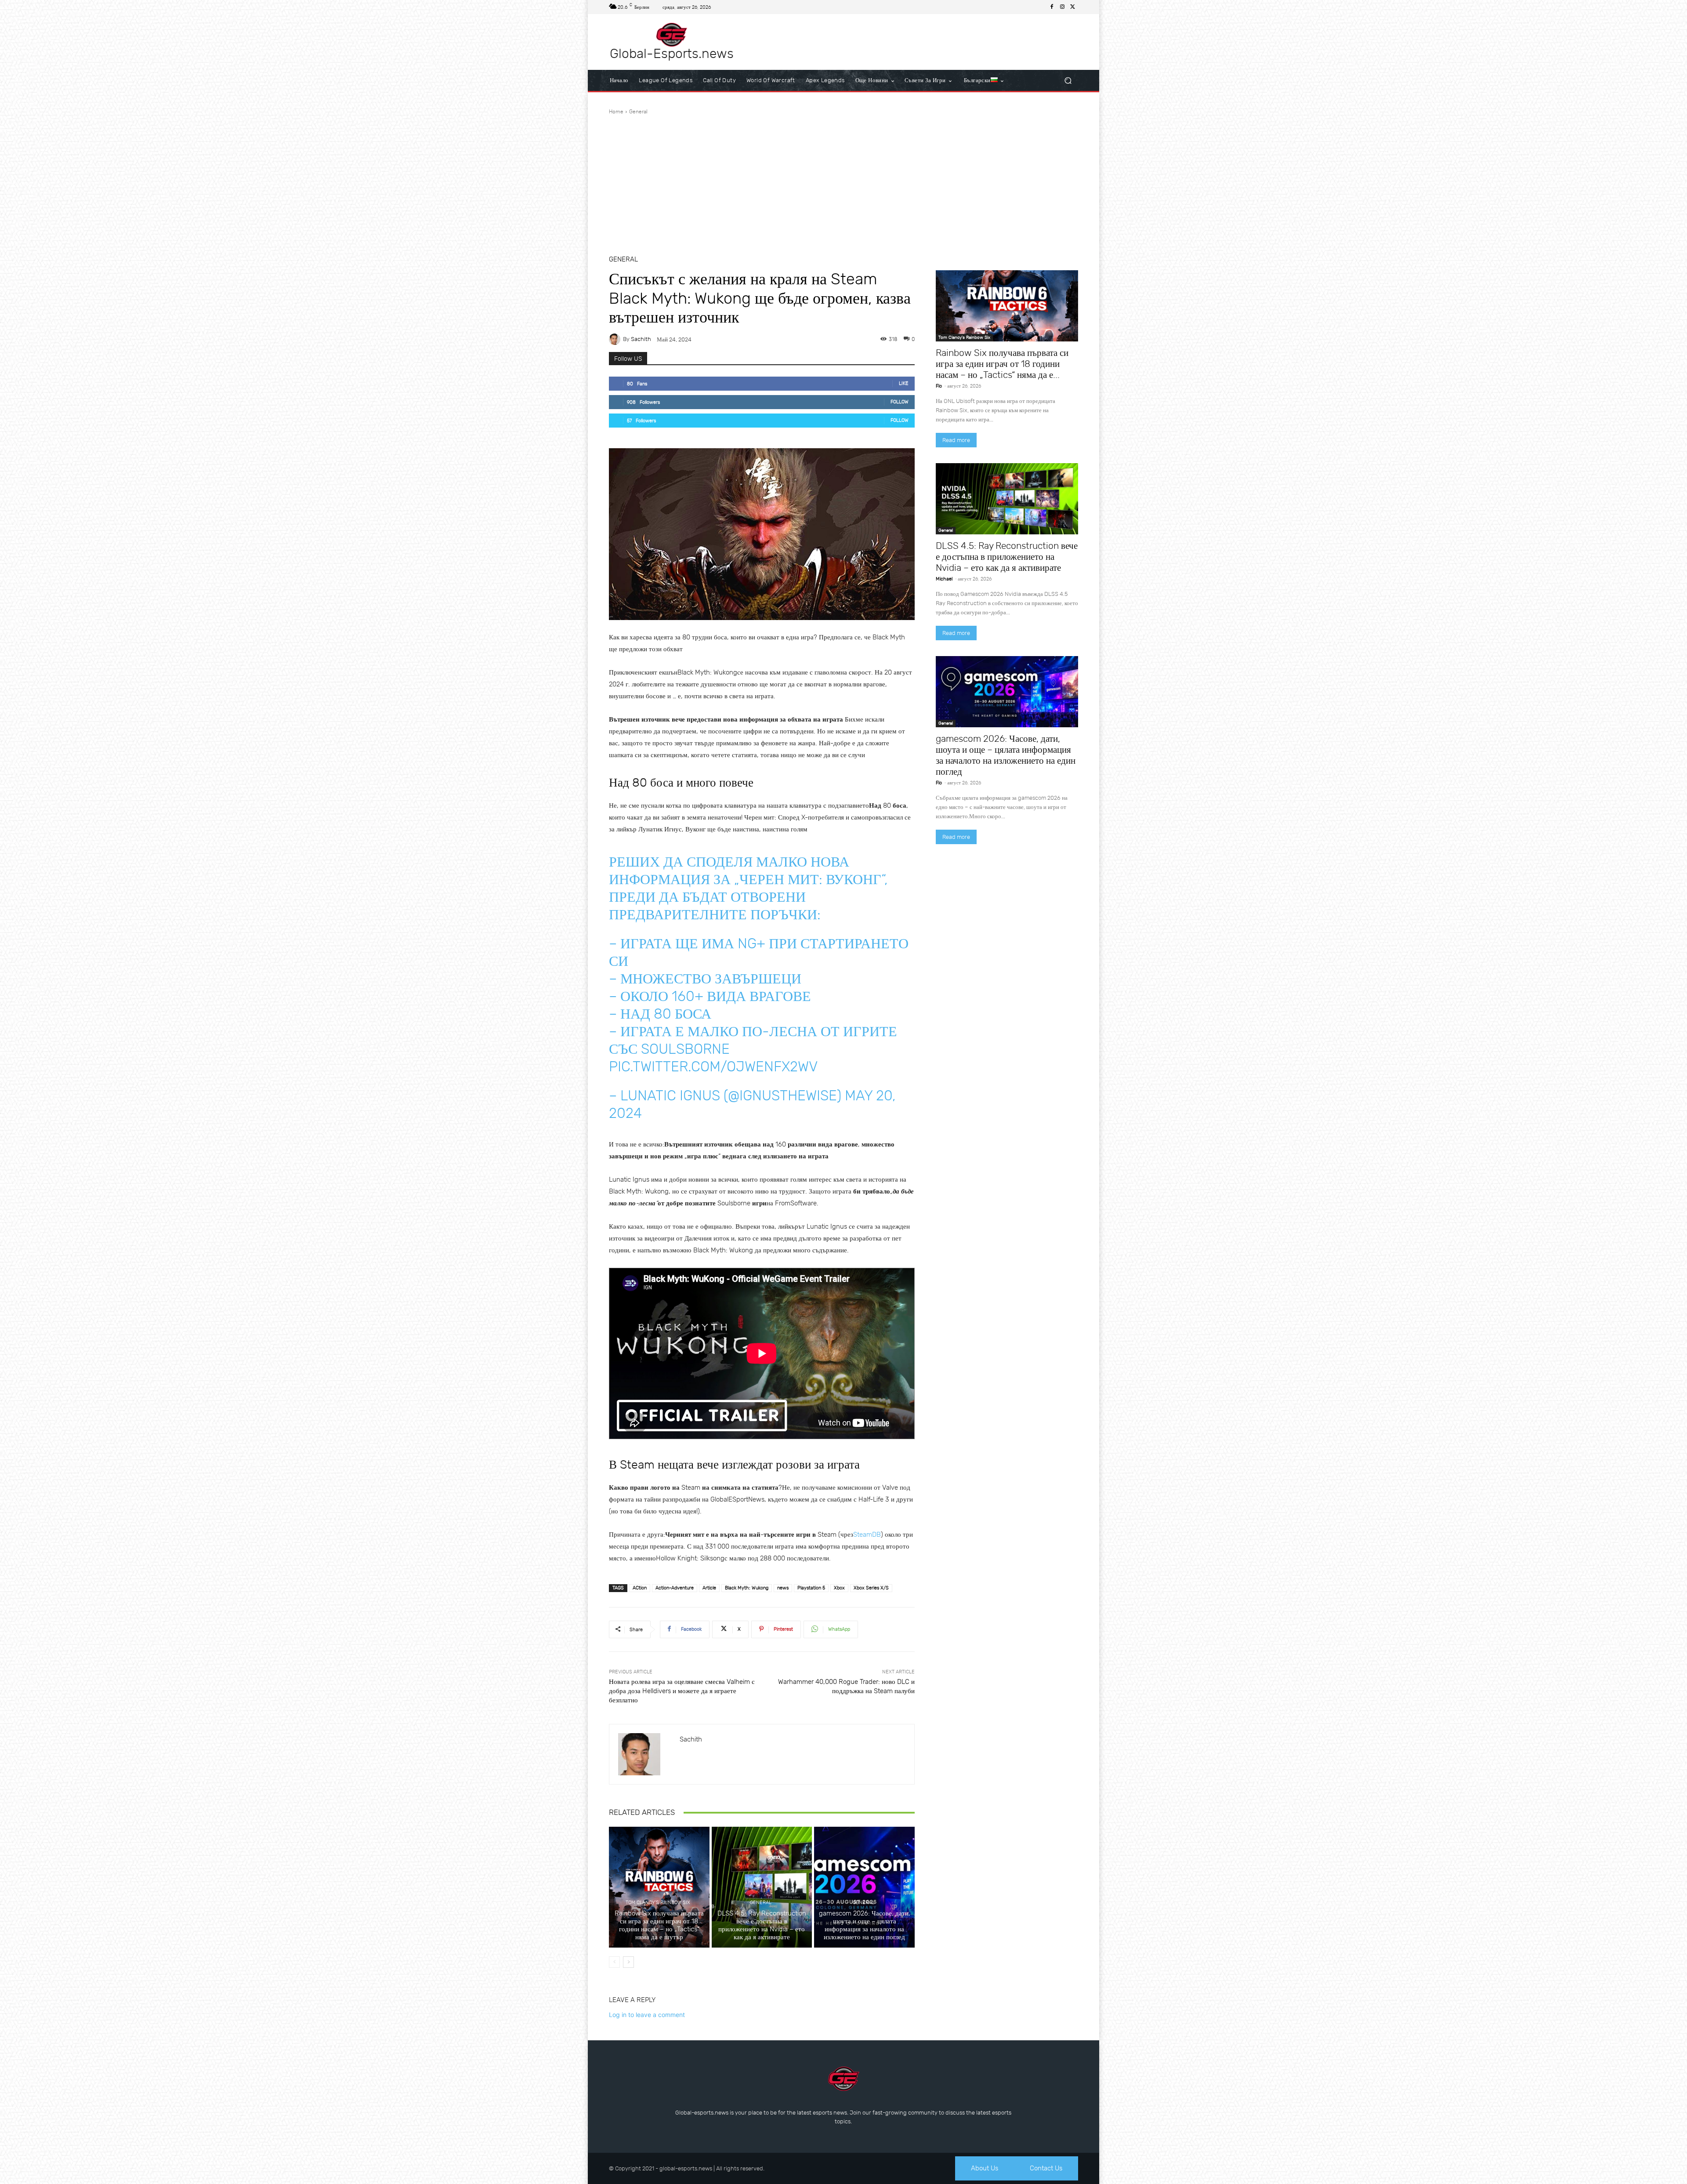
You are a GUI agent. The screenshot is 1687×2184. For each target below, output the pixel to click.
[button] (1068, 81)
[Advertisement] (843, 181)
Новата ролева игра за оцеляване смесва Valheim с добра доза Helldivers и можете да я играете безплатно (682, 1691)
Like (904, 383)
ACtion (640, 1588)
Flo (939, 386)
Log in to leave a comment (647, 2015)
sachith (641, 339)
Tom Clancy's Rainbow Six (658, 1903)
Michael (944, 579)
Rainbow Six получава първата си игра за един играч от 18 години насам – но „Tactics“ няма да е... (1002, 364)
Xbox (839, 1588)
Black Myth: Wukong (747, 1588)
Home (616, 112)
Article (709, 1588)
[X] (1073, 7)
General (638, 112)
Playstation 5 (811, 1588)
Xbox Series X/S (871, 1588)
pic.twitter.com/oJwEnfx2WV (713, 1067)
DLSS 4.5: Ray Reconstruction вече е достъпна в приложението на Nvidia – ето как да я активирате (762, 1925)
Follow (900, 402)
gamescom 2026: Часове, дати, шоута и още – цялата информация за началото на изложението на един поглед (865, 1925)
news (783, 1588)
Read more (956, 440)
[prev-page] (614, 1962)
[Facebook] (1052, 7)
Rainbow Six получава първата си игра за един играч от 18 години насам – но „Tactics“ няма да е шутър (659, 1925)
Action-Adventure (675, 1588)
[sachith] (616, 339)
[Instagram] (1062, 7)
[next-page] (628, 1962)
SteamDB (867, 1535)
